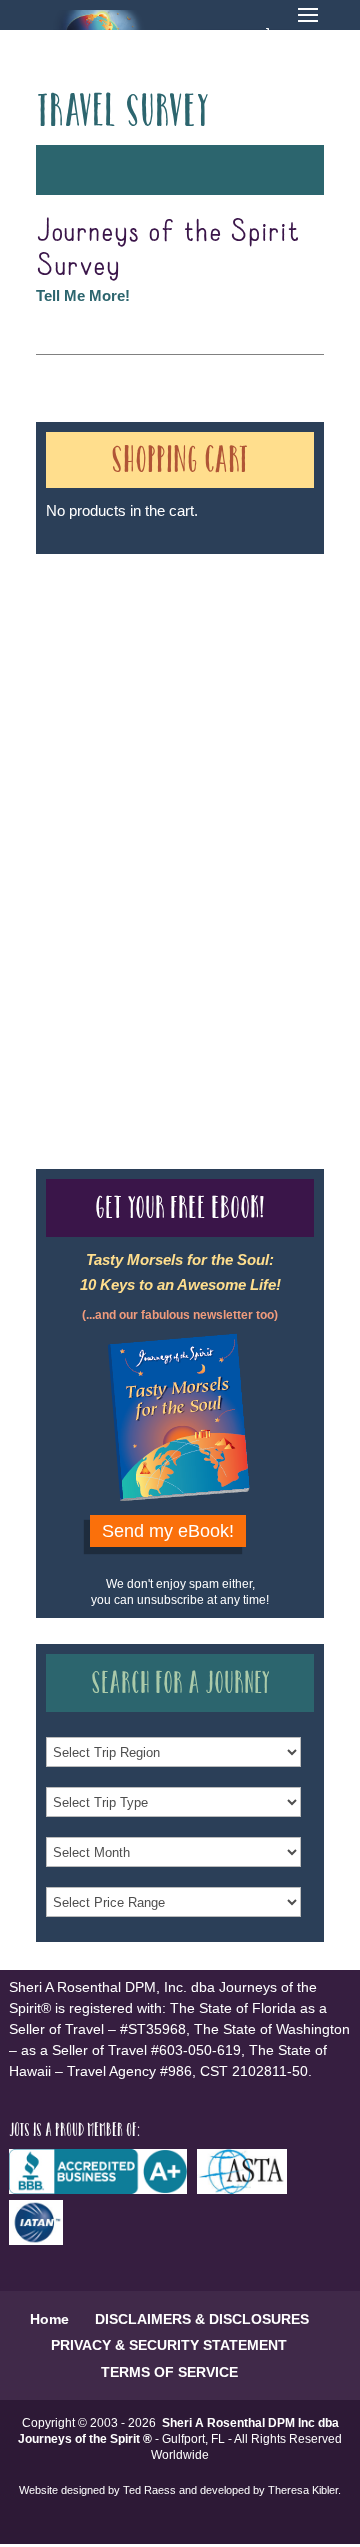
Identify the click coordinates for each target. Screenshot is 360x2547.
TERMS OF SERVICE (169, 2372)
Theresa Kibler (303, 2490)
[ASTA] (247, 2189)
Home (49, 2319)
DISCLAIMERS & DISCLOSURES (202, 2319)
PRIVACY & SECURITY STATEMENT (169, 2345)
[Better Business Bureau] (103, 2189)
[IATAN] (41, 2240)
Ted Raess (149, 2490)
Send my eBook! (168, 1531)
